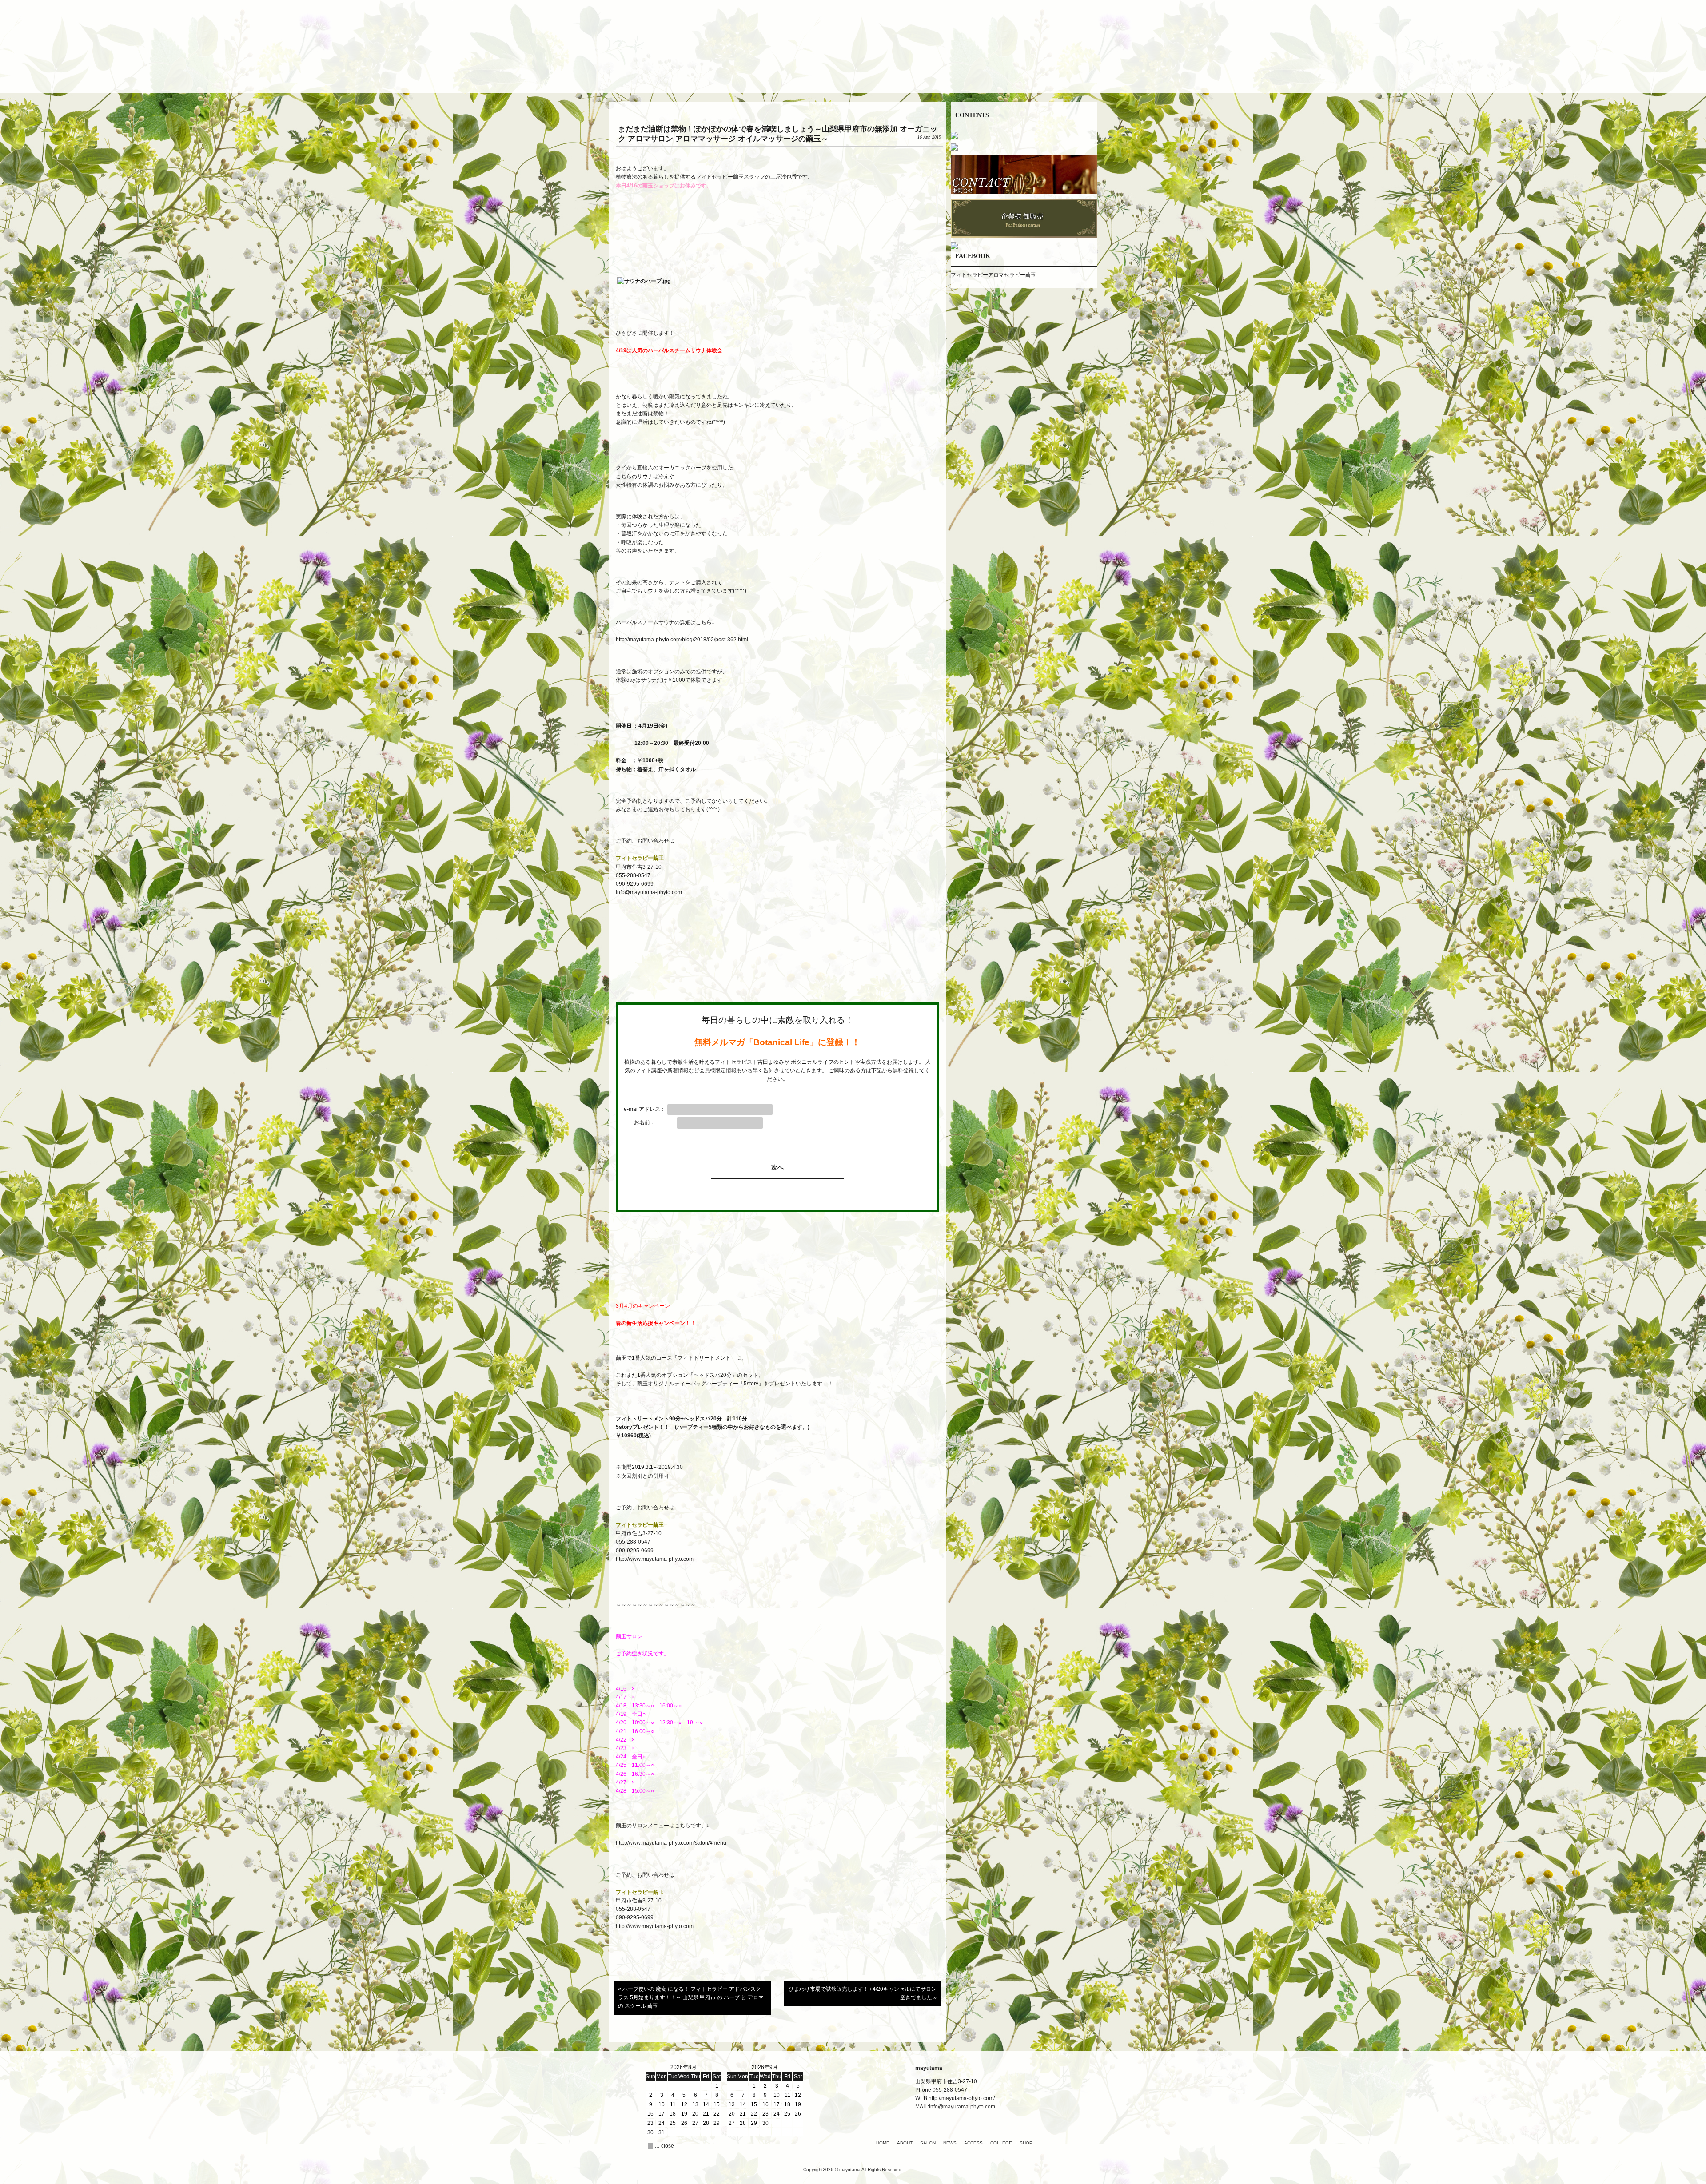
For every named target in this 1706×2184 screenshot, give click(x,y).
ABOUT (905, 2143)
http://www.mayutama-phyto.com (655, 1559)
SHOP (1026, 2143)
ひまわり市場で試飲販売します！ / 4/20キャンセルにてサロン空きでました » (863, 1993)
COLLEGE (1001, 2143)
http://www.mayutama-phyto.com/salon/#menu (672, 1843)
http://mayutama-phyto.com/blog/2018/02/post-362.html (682, 640)
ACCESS (973, 2143)
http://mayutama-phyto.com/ (962, 2098)
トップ (693, 73)
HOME (883, 2143)
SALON (928, 2143)
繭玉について (746, 73)
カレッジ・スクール (960, 73)
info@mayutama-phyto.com (649, 892)
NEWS (950, 2143)
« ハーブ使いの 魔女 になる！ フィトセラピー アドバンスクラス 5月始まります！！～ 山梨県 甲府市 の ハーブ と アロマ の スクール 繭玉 (691, 1997)
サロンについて (800, 73)
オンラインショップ (1013, 73)
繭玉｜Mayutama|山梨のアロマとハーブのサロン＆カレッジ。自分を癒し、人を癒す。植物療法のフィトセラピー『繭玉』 (853, 35)
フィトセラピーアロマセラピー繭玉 (993, 275)
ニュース (853, 73)
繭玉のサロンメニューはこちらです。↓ (662, 1826)
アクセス (906, 73)
